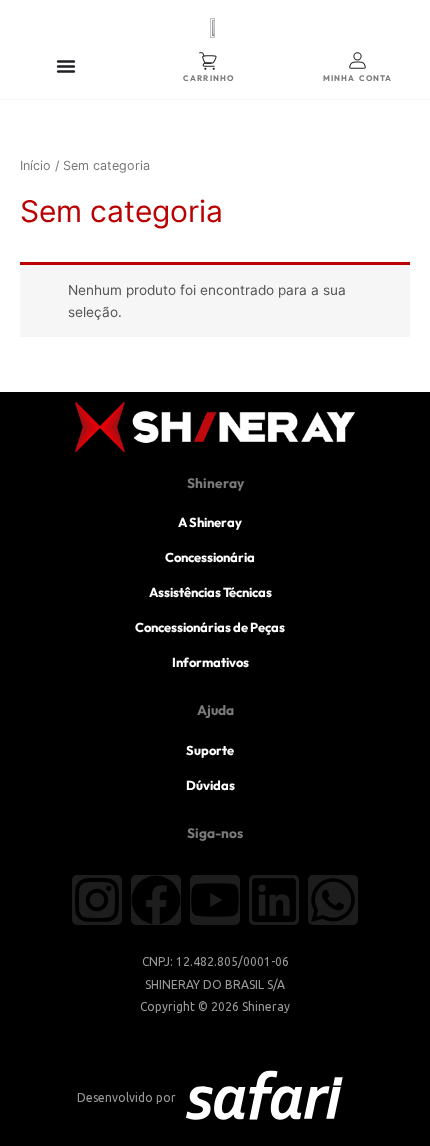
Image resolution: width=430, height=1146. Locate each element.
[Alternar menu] (66, 66)
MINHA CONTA (357, 78)
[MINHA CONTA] (357, 60)
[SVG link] (264, 1098)
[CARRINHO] (208, 60)
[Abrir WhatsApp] (380, 1095)
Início (35, 165)
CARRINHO (208, 78)
